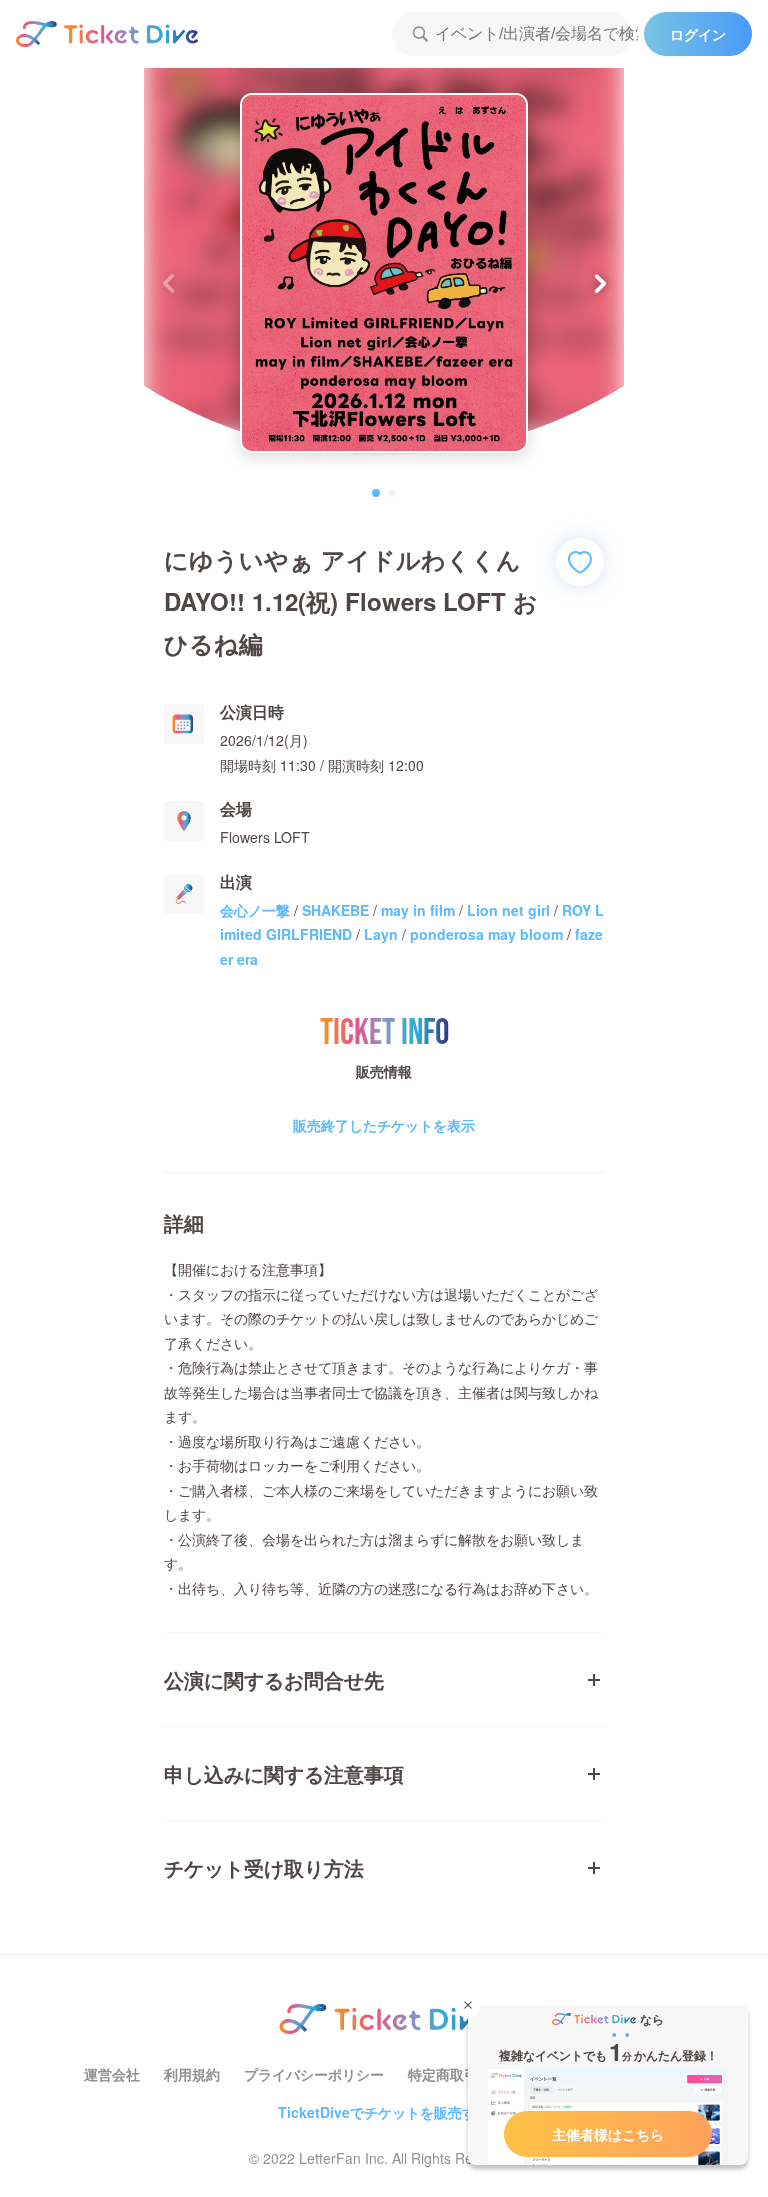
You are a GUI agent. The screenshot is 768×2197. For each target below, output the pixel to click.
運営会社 (112, 2074)
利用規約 (192, 2074)
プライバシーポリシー (314, 2074)
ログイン (698, 34)
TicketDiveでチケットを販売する (384, 2112)
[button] (600, 283)
